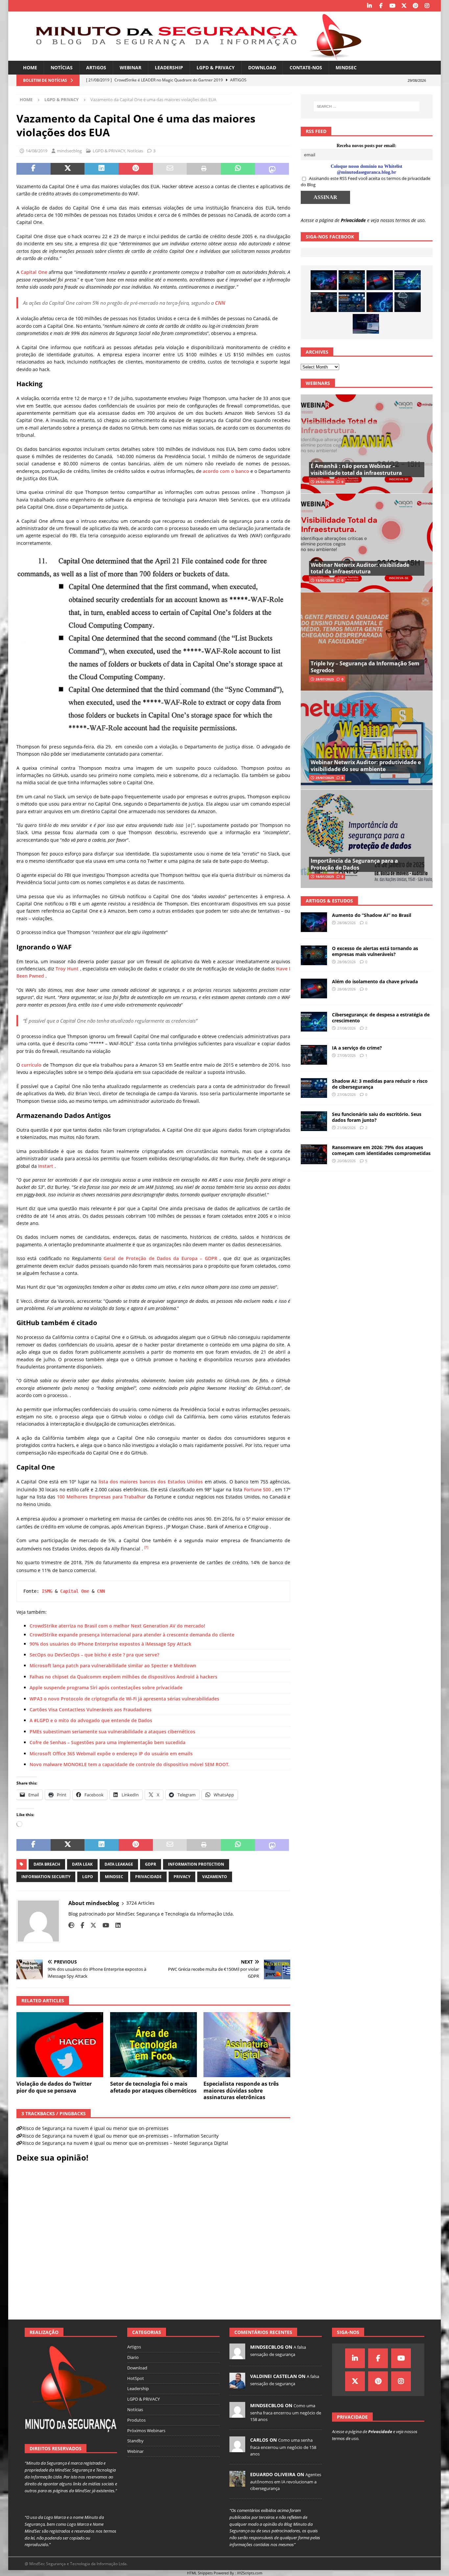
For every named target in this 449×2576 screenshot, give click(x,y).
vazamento (215, 1877)
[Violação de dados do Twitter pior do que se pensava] (60, 2045)
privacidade (148, 1877)
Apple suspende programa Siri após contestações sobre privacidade (106, 1688)
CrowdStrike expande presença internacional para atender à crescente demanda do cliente (132, 1635)
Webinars (318, 383)
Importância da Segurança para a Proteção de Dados (354, 864)
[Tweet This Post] (68, 169)
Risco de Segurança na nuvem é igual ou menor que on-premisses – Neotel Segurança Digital (125, 2143)
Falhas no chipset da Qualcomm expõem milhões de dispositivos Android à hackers (123, 1677)
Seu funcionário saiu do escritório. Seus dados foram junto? (377, 1117)
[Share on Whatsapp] (238, 169)
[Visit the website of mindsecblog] (71, 1925)
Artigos (96, 67)
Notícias (62, 67)
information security (46, 1877)
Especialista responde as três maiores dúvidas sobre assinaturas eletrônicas (241, 2091)
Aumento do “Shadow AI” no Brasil (372, 915)
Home (30, 67)
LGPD (88, 1877)
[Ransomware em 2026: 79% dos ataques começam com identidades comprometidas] (314, 1154)
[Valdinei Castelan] (237, 2385)
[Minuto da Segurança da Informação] (194, 57)
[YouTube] (392, 6)
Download (262, 67)
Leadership (169, 67)
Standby (135, 2441)
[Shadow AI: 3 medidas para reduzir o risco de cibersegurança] (352, 302)
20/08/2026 (346, 1161)
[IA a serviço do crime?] (324, 302)
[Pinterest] (415, 6)
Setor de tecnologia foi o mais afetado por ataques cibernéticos (153, 2087)
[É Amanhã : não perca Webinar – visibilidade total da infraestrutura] (367, 444)
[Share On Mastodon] (272, 169)
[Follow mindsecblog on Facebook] (80, 1925)
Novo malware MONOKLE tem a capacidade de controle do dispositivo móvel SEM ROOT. (130, 1764)
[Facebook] (381, 6)
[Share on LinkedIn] (102, 169)
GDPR (151, 1864)
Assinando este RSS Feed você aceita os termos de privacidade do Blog (366, 182)
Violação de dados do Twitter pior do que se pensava (54, 2087)
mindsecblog (69, 151)
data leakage (119, 1864)
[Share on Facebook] (34, 169)
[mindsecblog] (237, 2356)
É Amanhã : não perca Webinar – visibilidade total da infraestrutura (356, 469)
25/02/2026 (325, 482)
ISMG (47, 1591)
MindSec (346, 67)
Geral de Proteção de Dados (137, 1258)
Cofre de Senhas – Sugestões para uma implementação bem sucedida (107, 1742)
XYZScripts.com (250, 2573)
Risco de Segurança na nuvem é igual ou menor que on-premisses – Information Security (120, 2136)
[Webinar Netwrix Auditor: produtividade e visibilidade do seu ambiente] (367, 740)
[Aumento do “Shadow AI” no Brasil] (324, 280)
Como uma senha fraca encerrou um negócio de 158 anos (286, 2412)
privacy (182, 1877)
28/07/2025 (325, 679)
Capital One (34, 272)
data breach (47, 1864)
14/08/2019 (36, 151)
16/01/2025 (325, 877)
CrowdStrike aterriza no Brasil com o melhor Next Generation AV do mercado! (117, 1626)
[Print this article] (204, 169)
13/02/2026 (325, 580)
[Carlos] (237, 2449)
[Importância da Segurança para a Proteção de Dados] (367, 839)
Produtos (136, 2420)
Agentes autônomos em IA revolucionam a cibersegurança (286, 2481)
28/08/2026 (346, 923)
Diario (133, 2357)
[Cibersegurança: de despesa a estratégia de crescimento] (408, 280)
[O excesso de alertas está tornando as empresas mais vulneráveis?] (352, 280)
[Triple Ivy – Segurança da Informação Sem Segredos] (367, 642)
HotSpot (136, 2378)
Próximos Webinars (146, 2431)
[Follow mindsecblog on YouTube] (103, 1925)
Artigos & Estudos (329, 901)
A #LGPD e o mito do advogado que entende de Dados (91, 1720)
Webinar (130, 67)
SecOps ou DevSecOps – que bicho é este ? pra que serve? (94, 1655)
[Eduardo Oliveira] (237, 2483)
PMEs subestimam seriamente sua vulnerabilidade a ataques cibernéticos (112, 1732)
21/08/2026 (346, 1128)
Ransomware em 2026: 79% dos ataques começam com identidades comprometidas (381, 1150)
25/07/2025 (325, 778)
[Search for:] (367, 106)
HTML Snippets (200, 2573)
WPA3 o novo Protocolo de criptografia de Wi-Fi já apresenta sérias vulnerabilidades (124, 1699)
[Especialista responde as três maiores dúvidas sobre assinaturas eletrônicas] (247, 2045)
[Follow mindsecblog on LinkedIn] (116, 1925)
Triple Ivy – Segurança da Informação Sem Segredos (365, 667)
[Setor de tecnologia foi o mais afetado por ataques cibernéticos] (154, 2045)
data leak (82, 1864)
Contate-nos (306, 67)
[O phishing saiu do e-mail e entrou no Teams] (366, 324)
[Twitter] (404, 6)
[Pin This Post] (136, 169)
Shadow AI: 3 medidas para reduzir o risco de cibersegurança (380, 1084)
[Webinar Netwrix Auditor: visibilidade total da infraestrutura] (367, 543)
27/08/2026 (346, 1028)
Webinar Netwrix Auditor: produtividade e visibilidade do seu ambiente (366, 766)
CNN (220, 303)
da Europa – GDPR (194, 1258)
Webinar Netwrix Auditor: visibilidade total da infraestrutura (360, 568)
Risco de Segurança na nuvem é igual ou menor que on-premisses (95, 2128)
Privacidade (353, 220)
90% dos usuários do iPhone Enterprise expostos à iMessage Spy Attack (110, 1644)
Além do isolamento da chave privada (375, 981)
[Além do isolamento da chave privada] (380, 280)
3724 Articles (140, 1903)
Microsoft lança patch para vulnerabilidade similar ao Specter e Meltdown (113, 1666)
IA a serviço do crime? (357, 1048)
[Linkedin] (369, 6)
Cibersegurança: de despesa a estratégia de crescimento (381, 1018)
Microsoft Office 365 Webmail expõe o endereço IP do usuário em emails (111, 1754)
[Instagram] (427, 6)
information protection (196, 1864)
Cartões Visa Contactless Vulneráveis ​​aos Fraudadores (91, 1710)
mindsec (114, 1877)
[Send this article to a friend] (170, 169)
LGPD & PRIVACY (216, 67)
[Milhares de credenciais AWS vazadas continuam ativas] (408, 302)
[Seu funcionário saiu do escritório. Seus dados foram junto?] (314, 1121)
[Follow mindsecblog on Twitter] (91, 1925)
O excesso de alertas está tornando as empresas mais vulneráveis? (375, 951)
